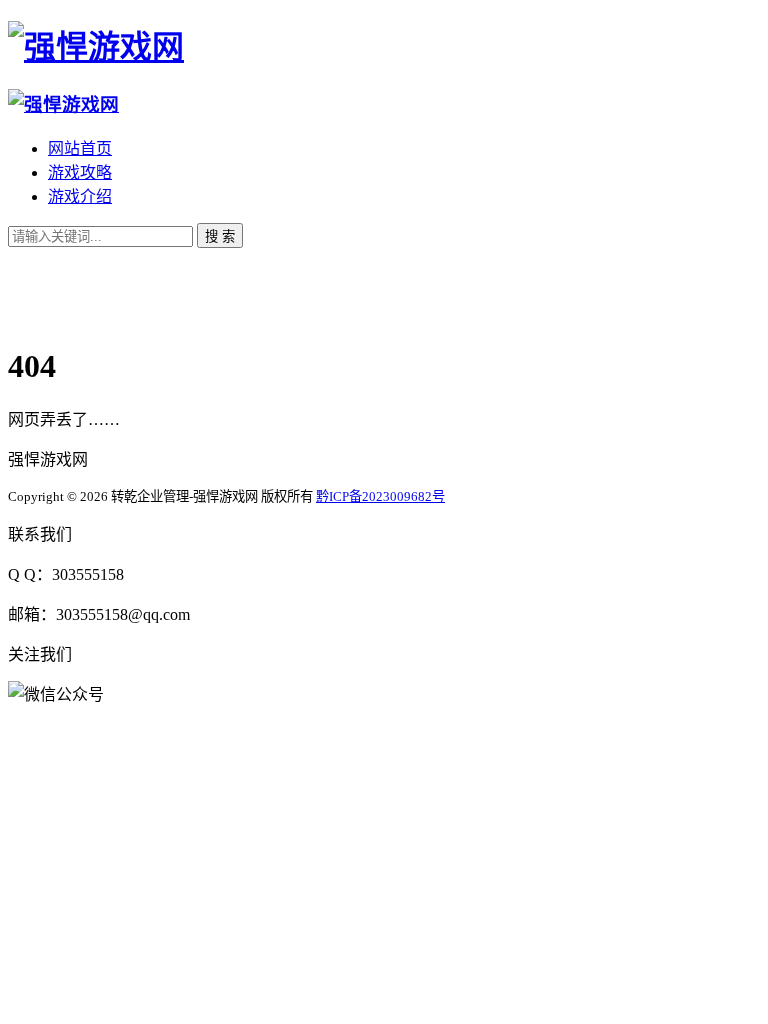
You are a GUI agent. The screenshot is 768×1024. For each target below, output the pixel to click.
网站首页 (80, 148)
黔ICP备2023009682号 (380, 496)
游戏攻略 (80, 172)
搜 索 (220, 236)
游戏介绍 (80, 196)
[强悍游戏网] (96, 47)
